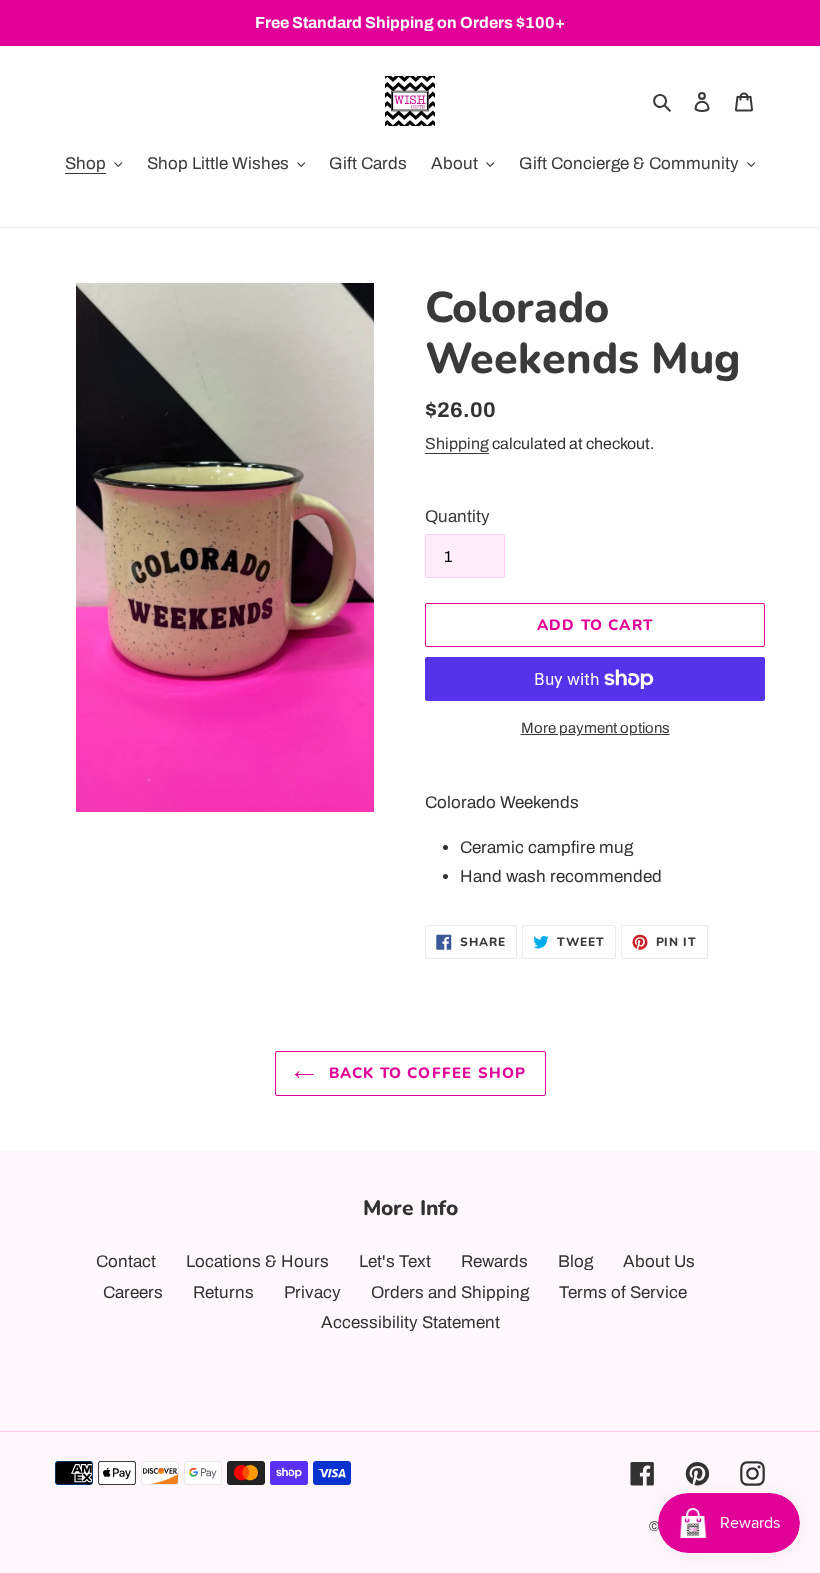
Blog (575, 1261)
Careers (133, 1292)
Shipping (457, 443)
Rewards (494, 1261)
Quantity (457, 516)
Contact (126, 1261)
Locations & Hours (257, 1261)
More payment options (595, 728)
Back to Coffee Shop (425, 1073)
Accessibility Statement (410, 1322)
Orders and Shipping (450, 1292)
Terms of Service (623, 1292)
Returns (223, 1292)
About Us (659, 1261)
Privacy (312, 1292)
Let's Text (395, 1261)
